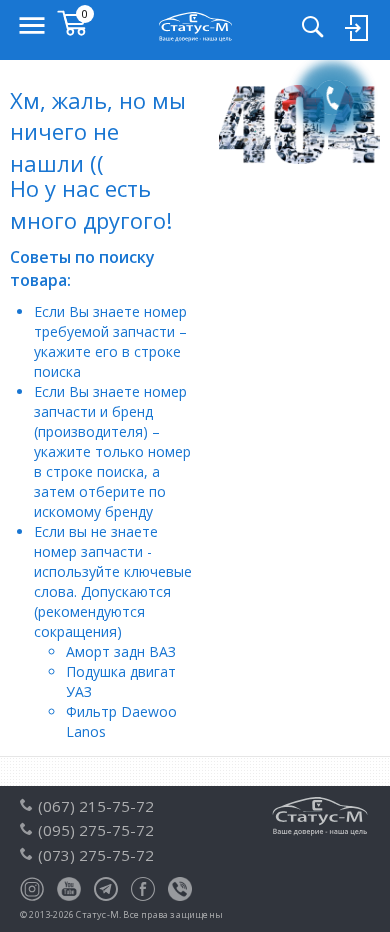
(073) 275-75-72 (96, 855)
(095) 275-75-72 (96, 830)
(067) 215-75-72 (96, 806)
